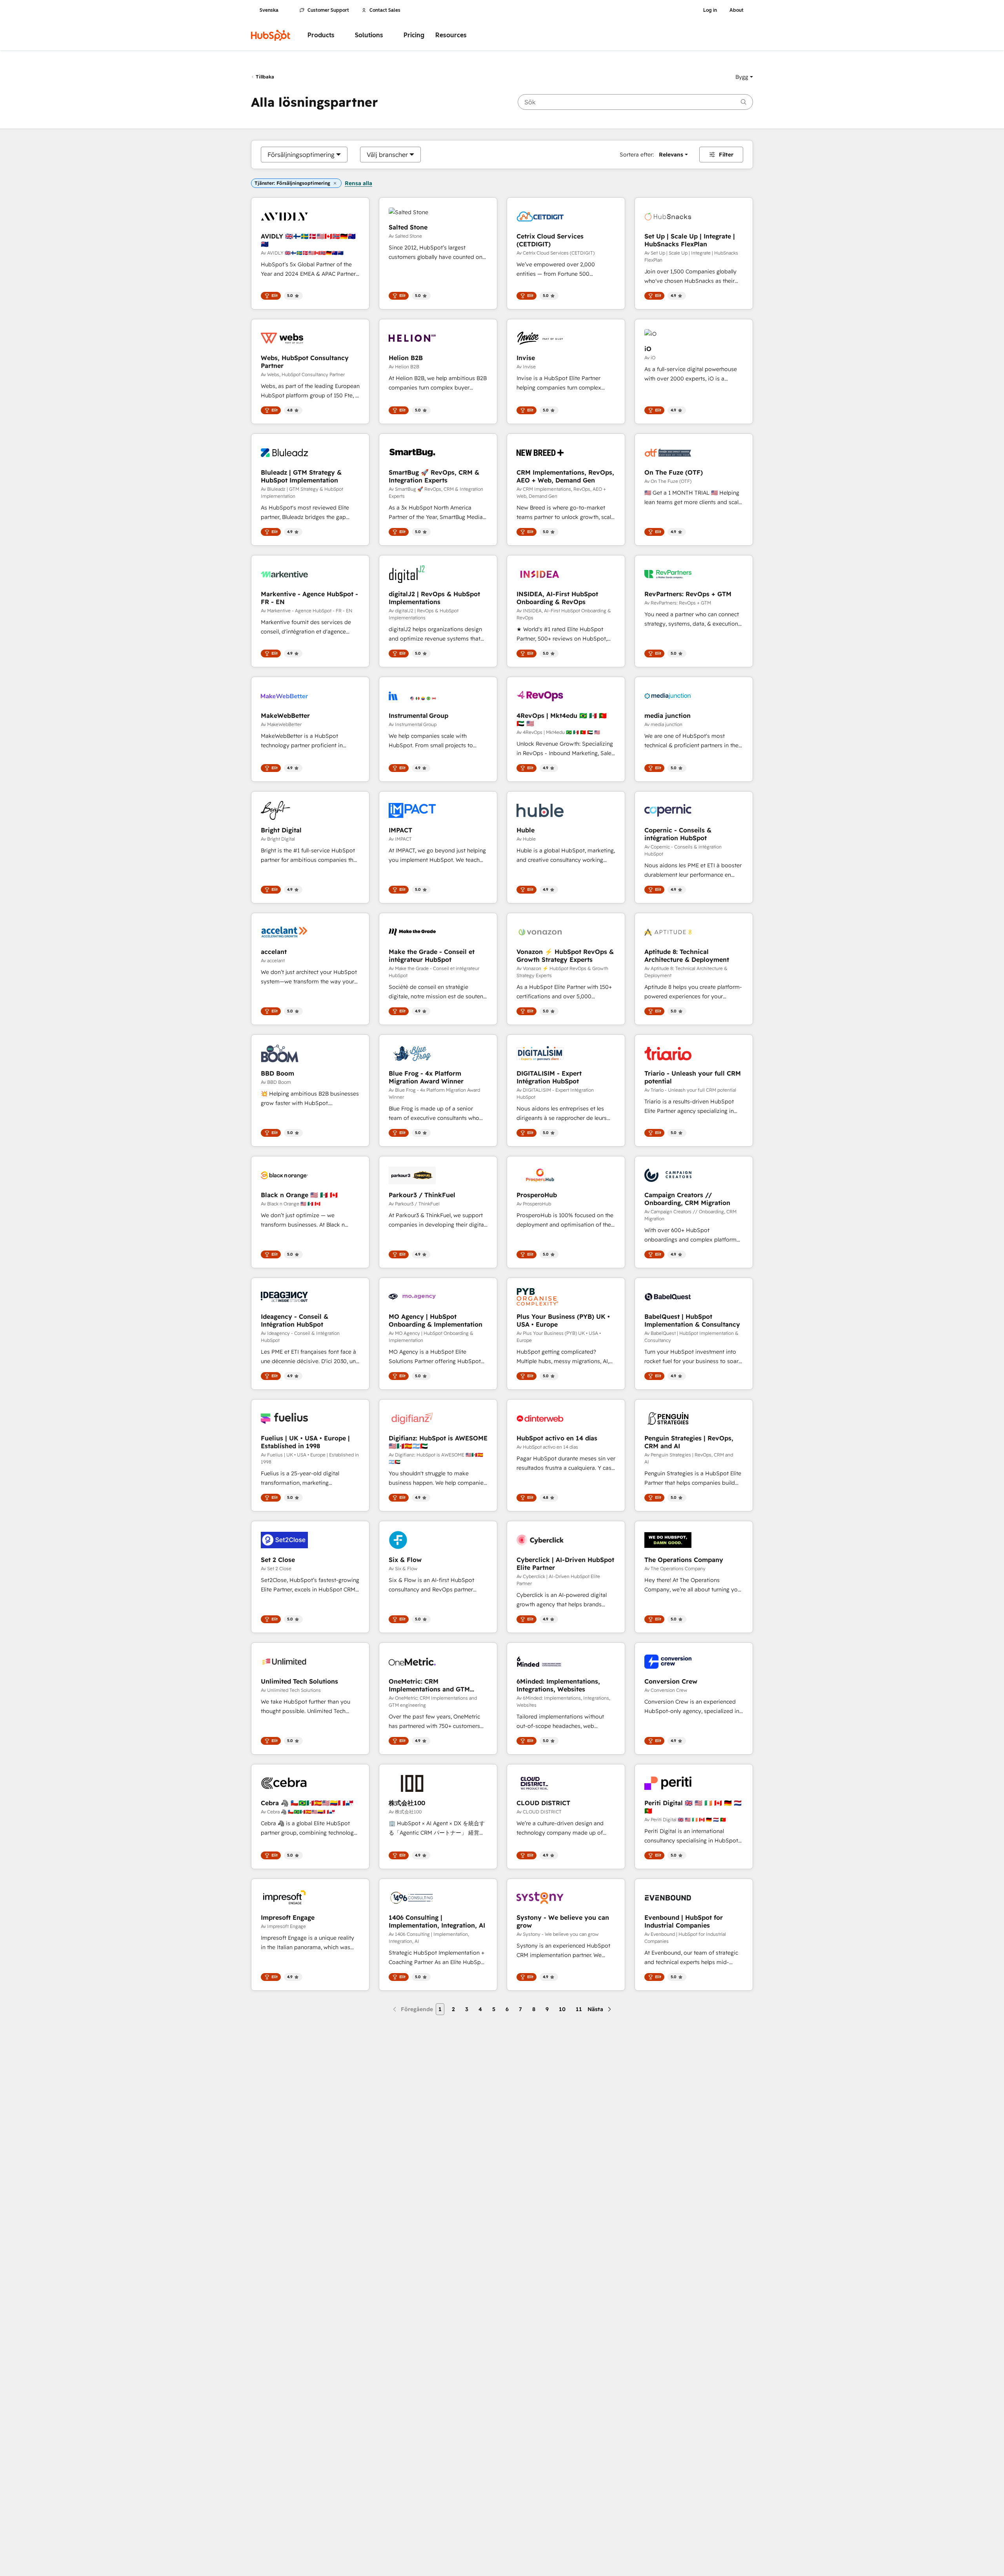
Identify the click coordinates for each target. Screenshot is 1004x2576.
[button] (744, 77)
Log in (710, 10)
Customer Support (328, 10)
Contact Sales (385, 10)
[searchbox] (635, 102)
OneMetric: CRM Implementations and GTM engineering (429, 1685)
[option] (301, 155)
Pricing (414, 35)
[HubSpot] (271, 35)
